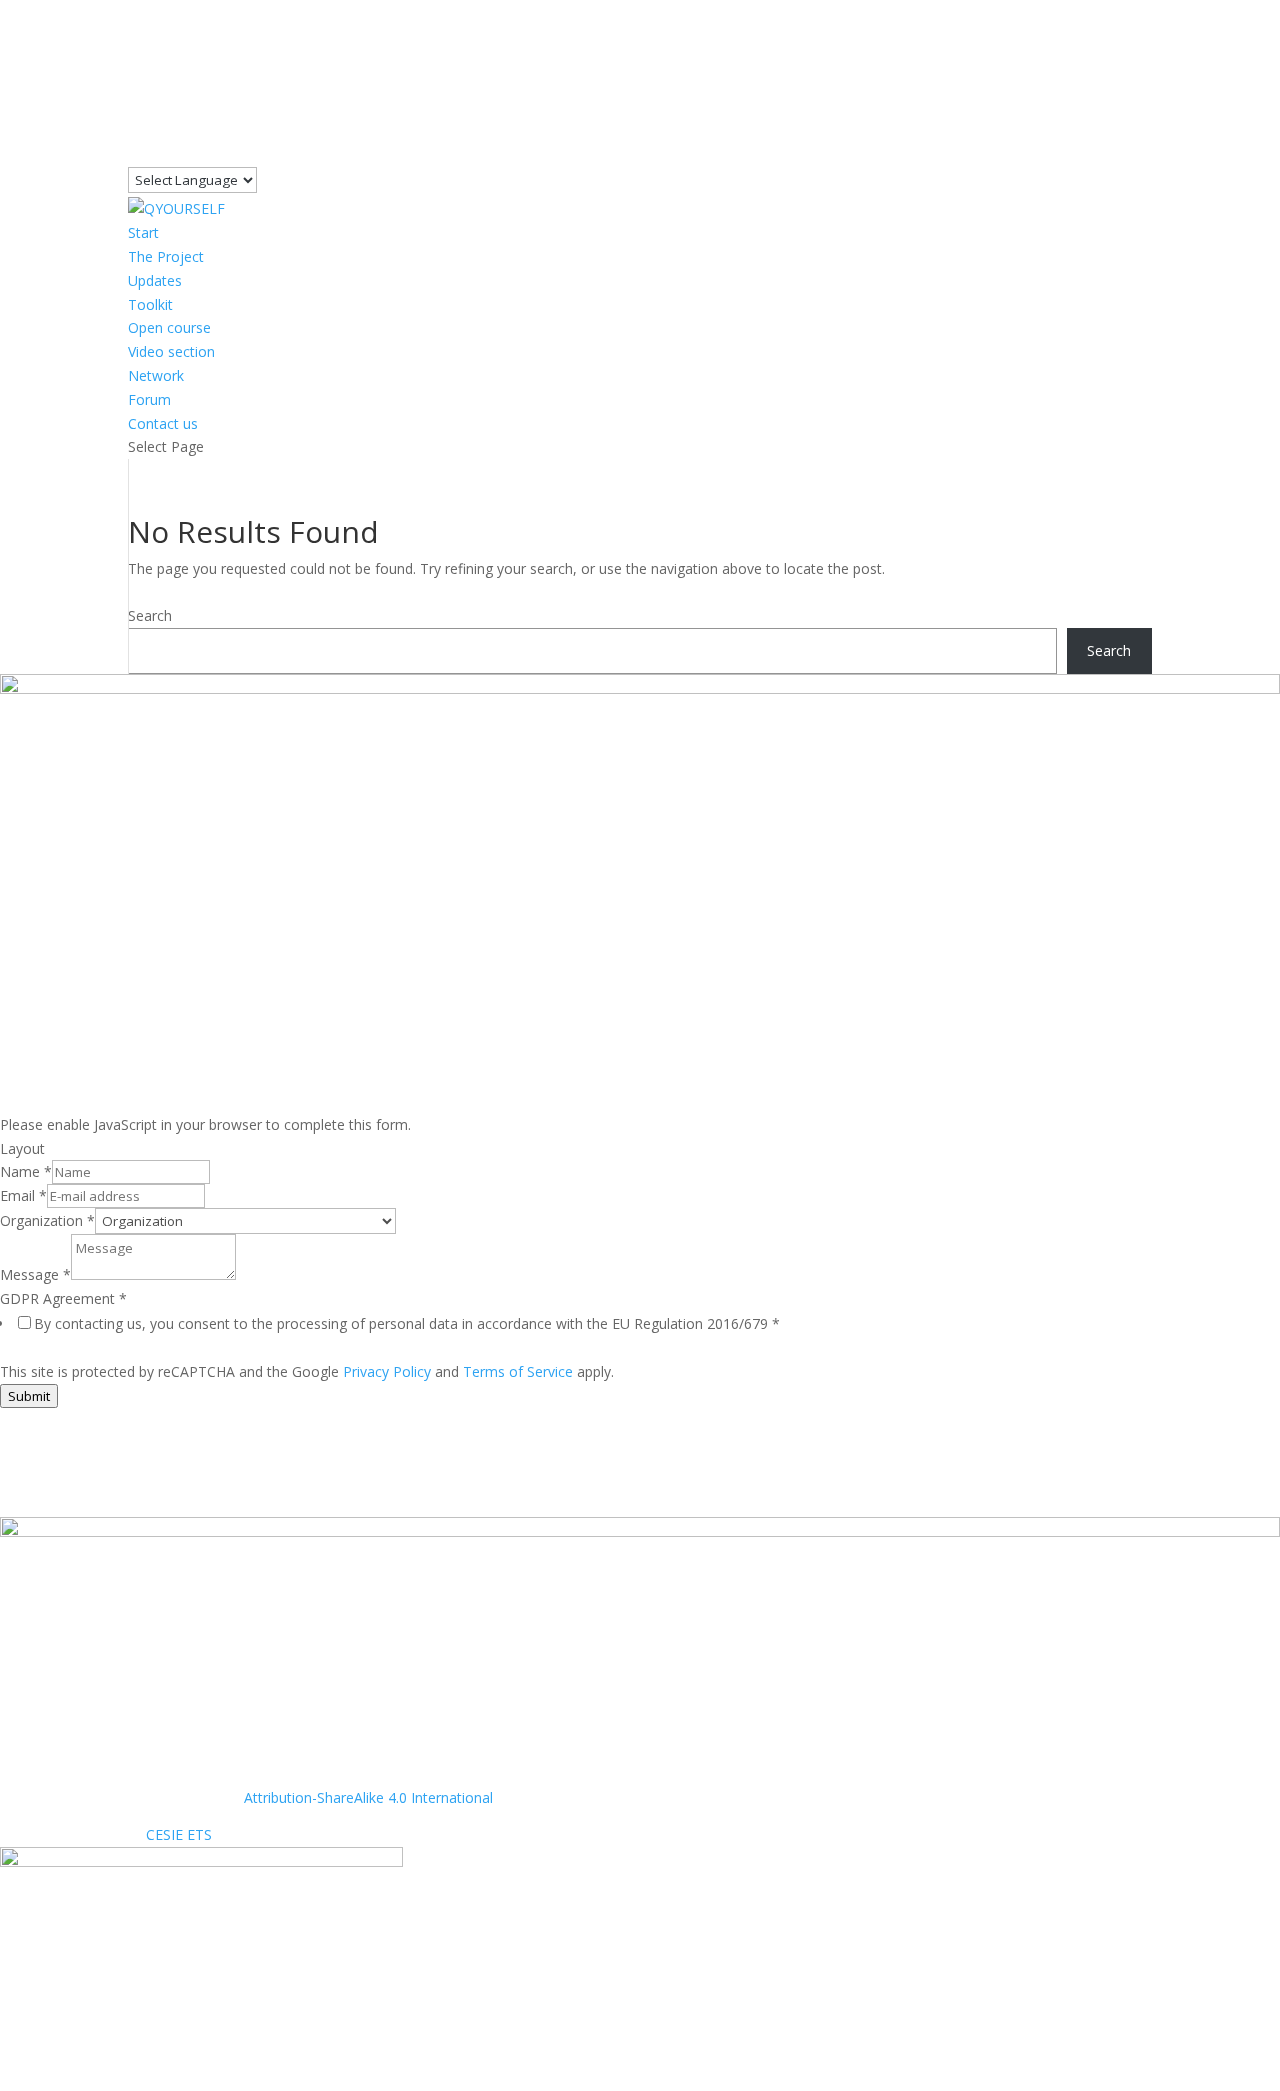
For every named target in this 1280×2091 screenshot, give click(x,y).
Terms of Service (518, 1371)
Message (35, 1274)
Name (26, 1171)
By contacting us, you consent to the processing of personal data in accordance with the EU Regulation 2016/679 (407, 1323)
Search (150, 615)
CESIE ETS (179, 1834)
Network (156, 375)
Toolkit (150, 304)
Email (23, 1195)
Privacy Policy (387, 1371)
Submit (29, 1396)
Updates (155, 280)
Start (143, 232)
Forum (149, 399)
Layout (22, 1148)
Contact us (163, 423)
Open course (169, 327)
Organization (47, 1220)
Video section (171, 351)
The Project (166, 256)
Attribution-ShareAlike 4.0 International (368, 1797)
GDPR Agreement (63, 1298)
